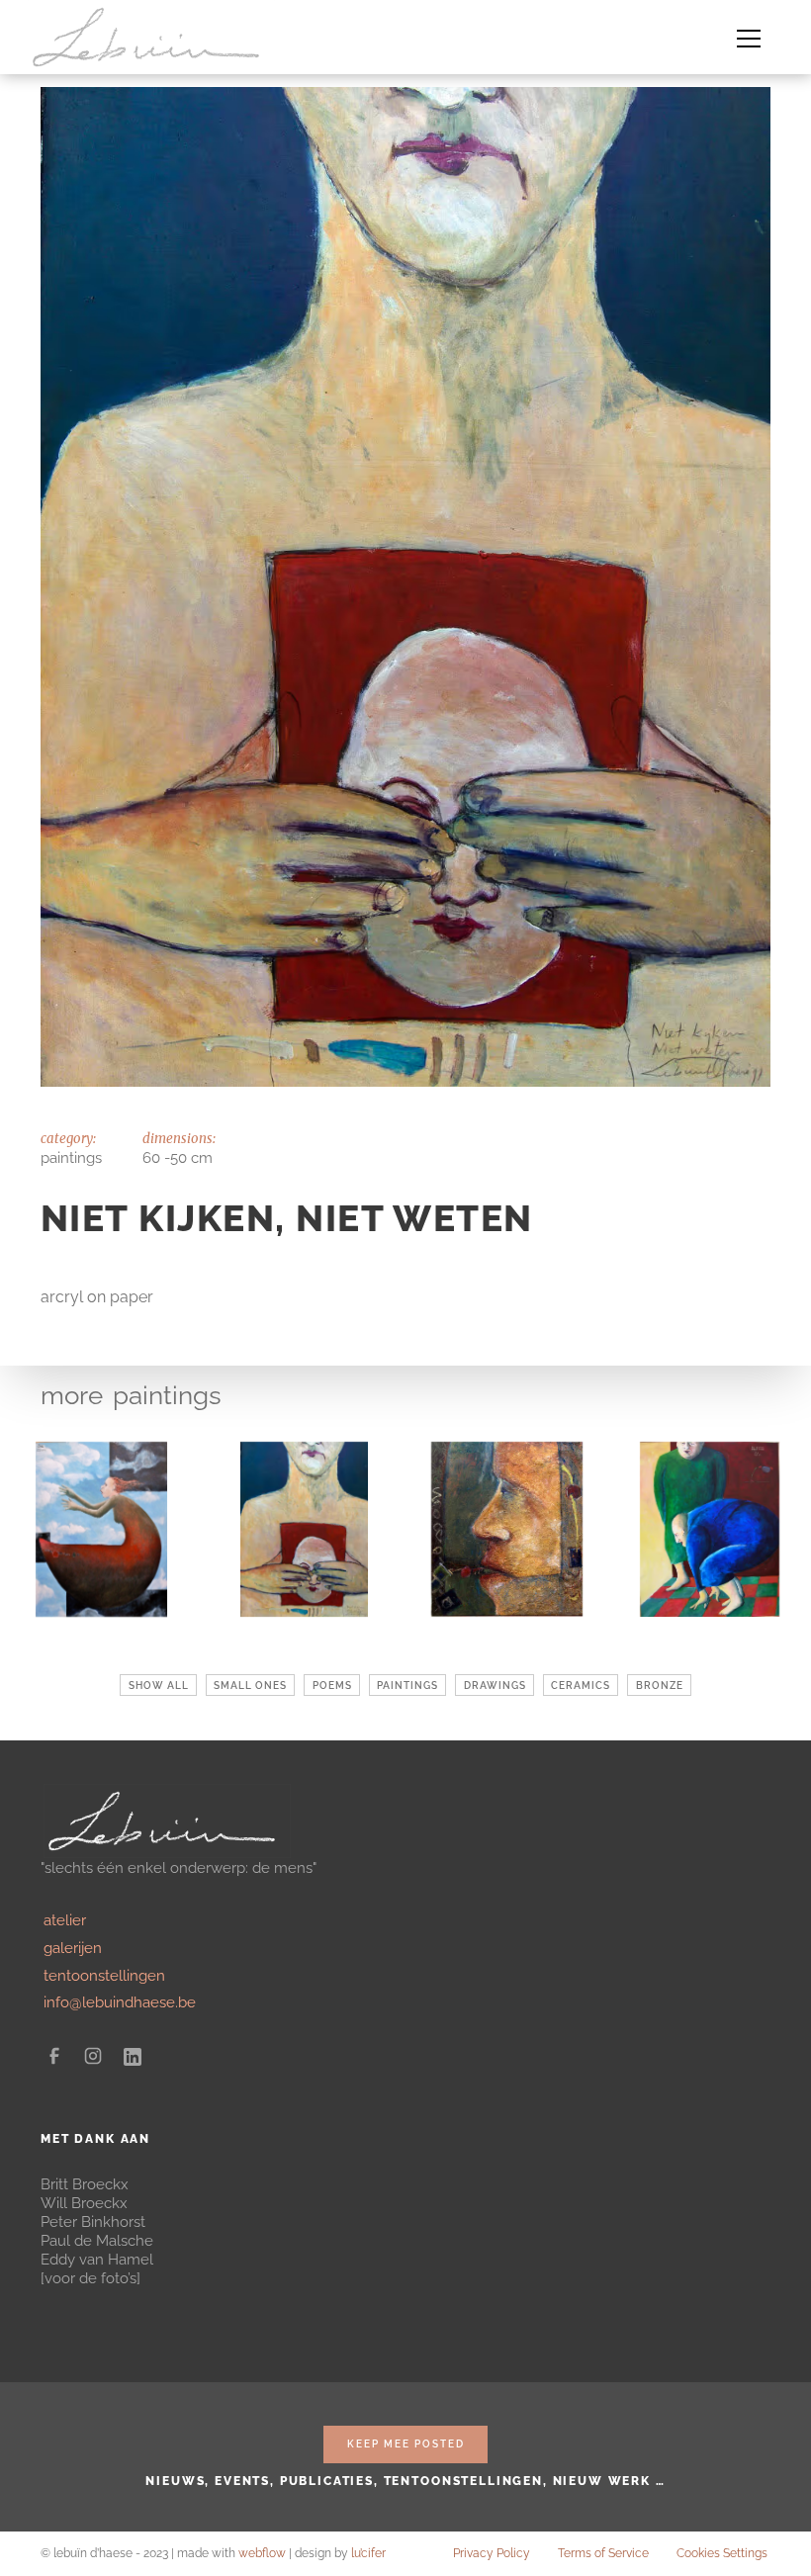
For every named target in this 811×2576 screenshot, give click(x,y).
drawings (495, 1685)
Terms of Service (603, 2553)
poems (332, 1685)
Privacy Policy (492, 2553)
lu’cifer (368, 2553)
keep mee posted (406, 2443)
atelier (65, 1920)
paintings (167, 1395)
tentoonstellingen (104, 1975)
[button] (748, 37)
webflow (262, 2553)
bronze (660, 1685)
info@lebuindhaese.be (120, 2002)
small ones (250, 1685)
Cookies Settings (722, 2553)
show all (159, 1685)
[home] (151, 37)
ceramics (581, 1685)
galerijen (73, 1948)
